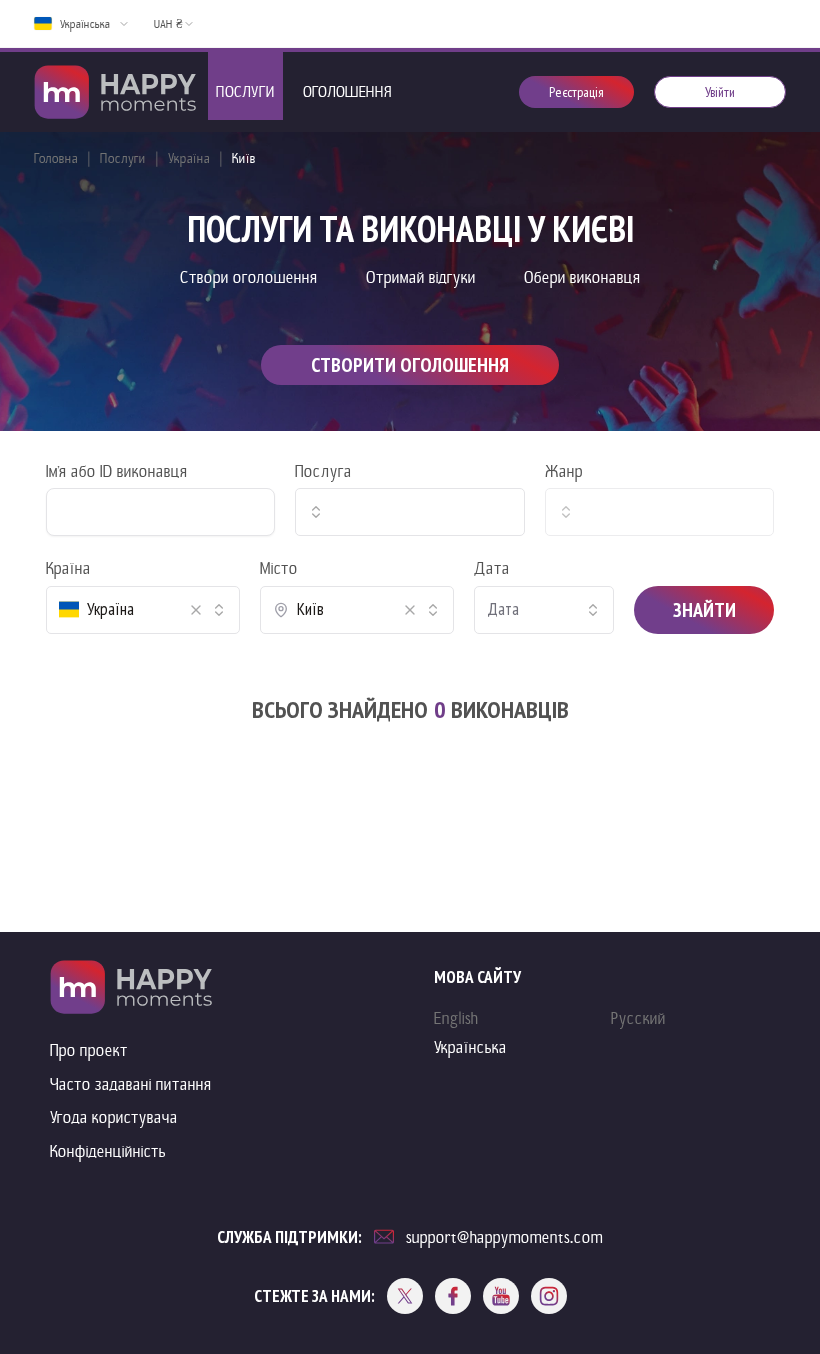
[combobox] (409, 512)
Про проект (89, 1050)
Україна (189, 158)
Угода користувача (114, 1117)
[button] (196, 610)
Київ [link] (244, 158)
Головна (56, 158)
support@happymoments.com (504, 1237)
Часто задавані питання (131, 1084)
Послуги (123, 158)
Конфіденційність (108, 1151)
